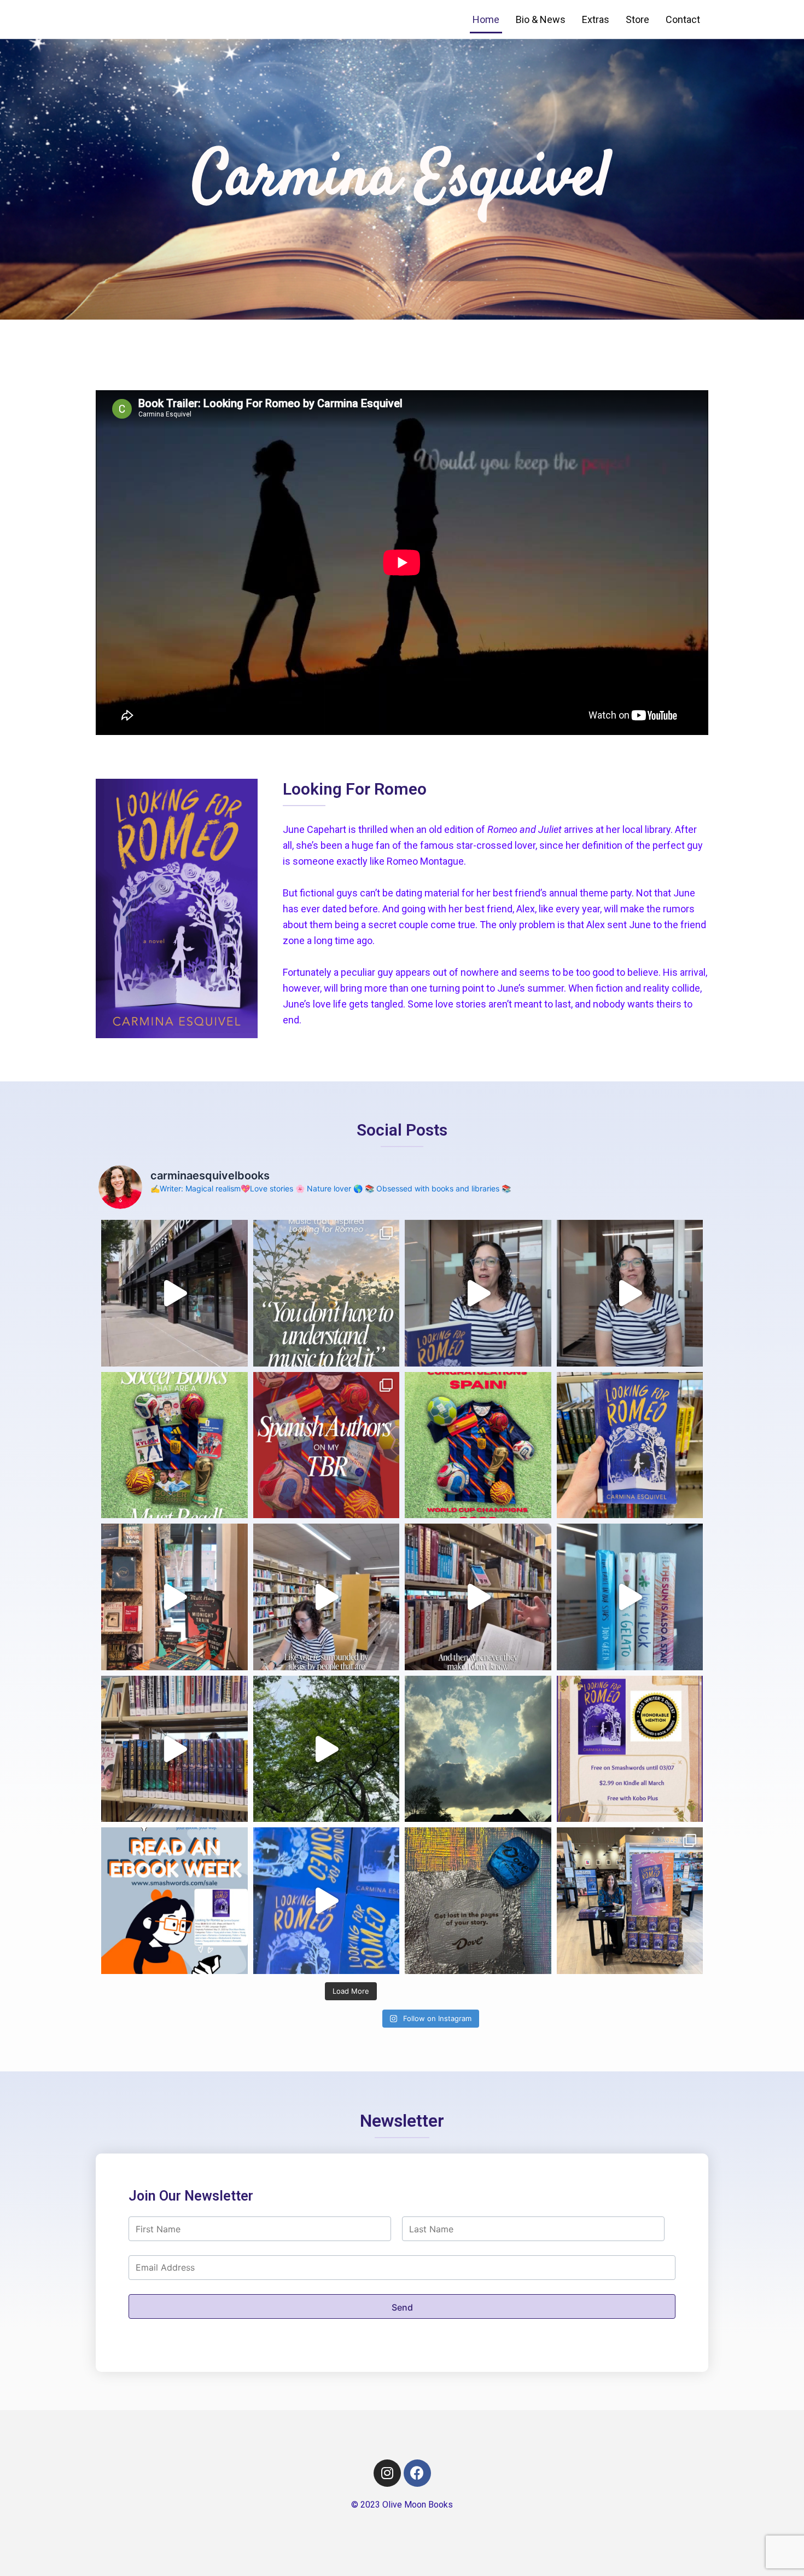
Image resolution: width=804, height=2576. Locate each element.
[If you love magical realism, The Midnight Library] (174, 1597)
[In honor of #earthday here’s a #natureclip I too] (327, 1749)
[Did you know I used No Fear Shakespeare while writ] (478, 1597)
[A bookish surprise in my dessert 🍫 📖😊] (478, 1901)
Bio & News (541, 19)
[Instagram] (387, 2473)
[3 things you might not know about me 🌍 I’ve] (478, 1293)
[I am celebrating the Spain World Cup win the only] (327, 1445)
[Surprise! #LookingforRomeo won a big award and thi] (327, 1901)
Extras (596, 19)
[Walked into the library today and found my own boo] (174, 1749)
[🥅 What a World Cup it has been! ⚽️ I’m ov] (478, 1445)
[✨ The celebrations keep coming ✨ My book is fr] (630, 1749)
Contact (683, 19)
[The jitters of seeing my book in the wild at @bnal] (174, 1293)
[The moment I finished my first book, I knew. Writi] (630, 1293)
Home (486, 19)
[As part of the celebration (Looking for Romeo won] (174, 1901)
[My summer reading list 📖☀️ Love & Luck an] (630, 1597)
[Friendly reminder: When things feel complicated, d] (478, 1749)
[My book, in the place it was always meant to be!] (630, 1445)
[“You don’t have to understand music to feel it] (327, 1293)
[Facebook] (417, 2473)
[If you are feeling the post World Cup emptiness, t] (174, 1445)
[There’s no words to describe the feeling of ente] (630, 1901)
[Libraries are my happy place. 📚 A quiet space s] (327, 1597)
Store (637, 19)
